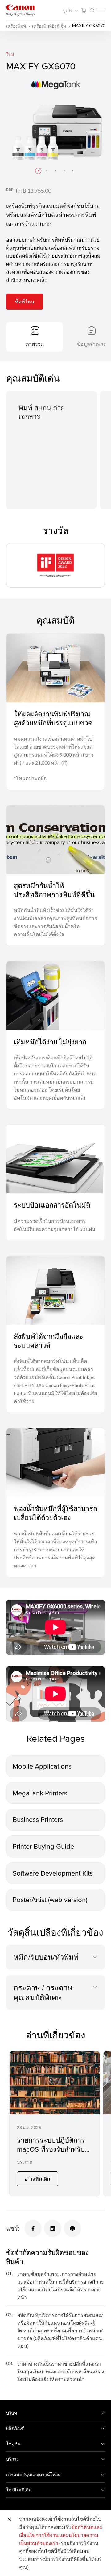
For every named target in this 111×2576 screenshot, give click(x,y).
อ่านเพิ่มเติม (37, 2179)
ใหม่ (10, 54)
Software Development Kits (53, 1873)
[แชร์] (33, 2228)
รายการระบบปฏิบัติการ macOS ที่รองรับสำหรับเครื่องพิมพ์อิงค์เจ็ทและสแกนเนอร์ (51, 2153)
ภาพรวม (35, 344)
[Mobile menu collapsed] (101, 10)
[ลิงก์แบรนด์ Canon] (20, 10)
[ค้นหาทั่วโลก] (92, 11)
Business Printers (38, 1819)
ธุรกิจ (68, 10)
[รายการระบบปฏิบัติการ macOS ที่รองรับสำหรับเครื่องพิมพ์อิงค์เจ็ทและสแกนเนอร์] (55, 2124)
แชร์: (13, 2228)
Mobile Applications (42, 1766)
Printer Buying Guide (43, 1846)
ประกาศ (25, 2162)
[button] (38, 171)
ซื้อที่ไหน (25, 301)
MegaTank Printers (40, 1793)
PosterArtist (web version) (50, 1899)
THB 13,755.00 (33, 191)
